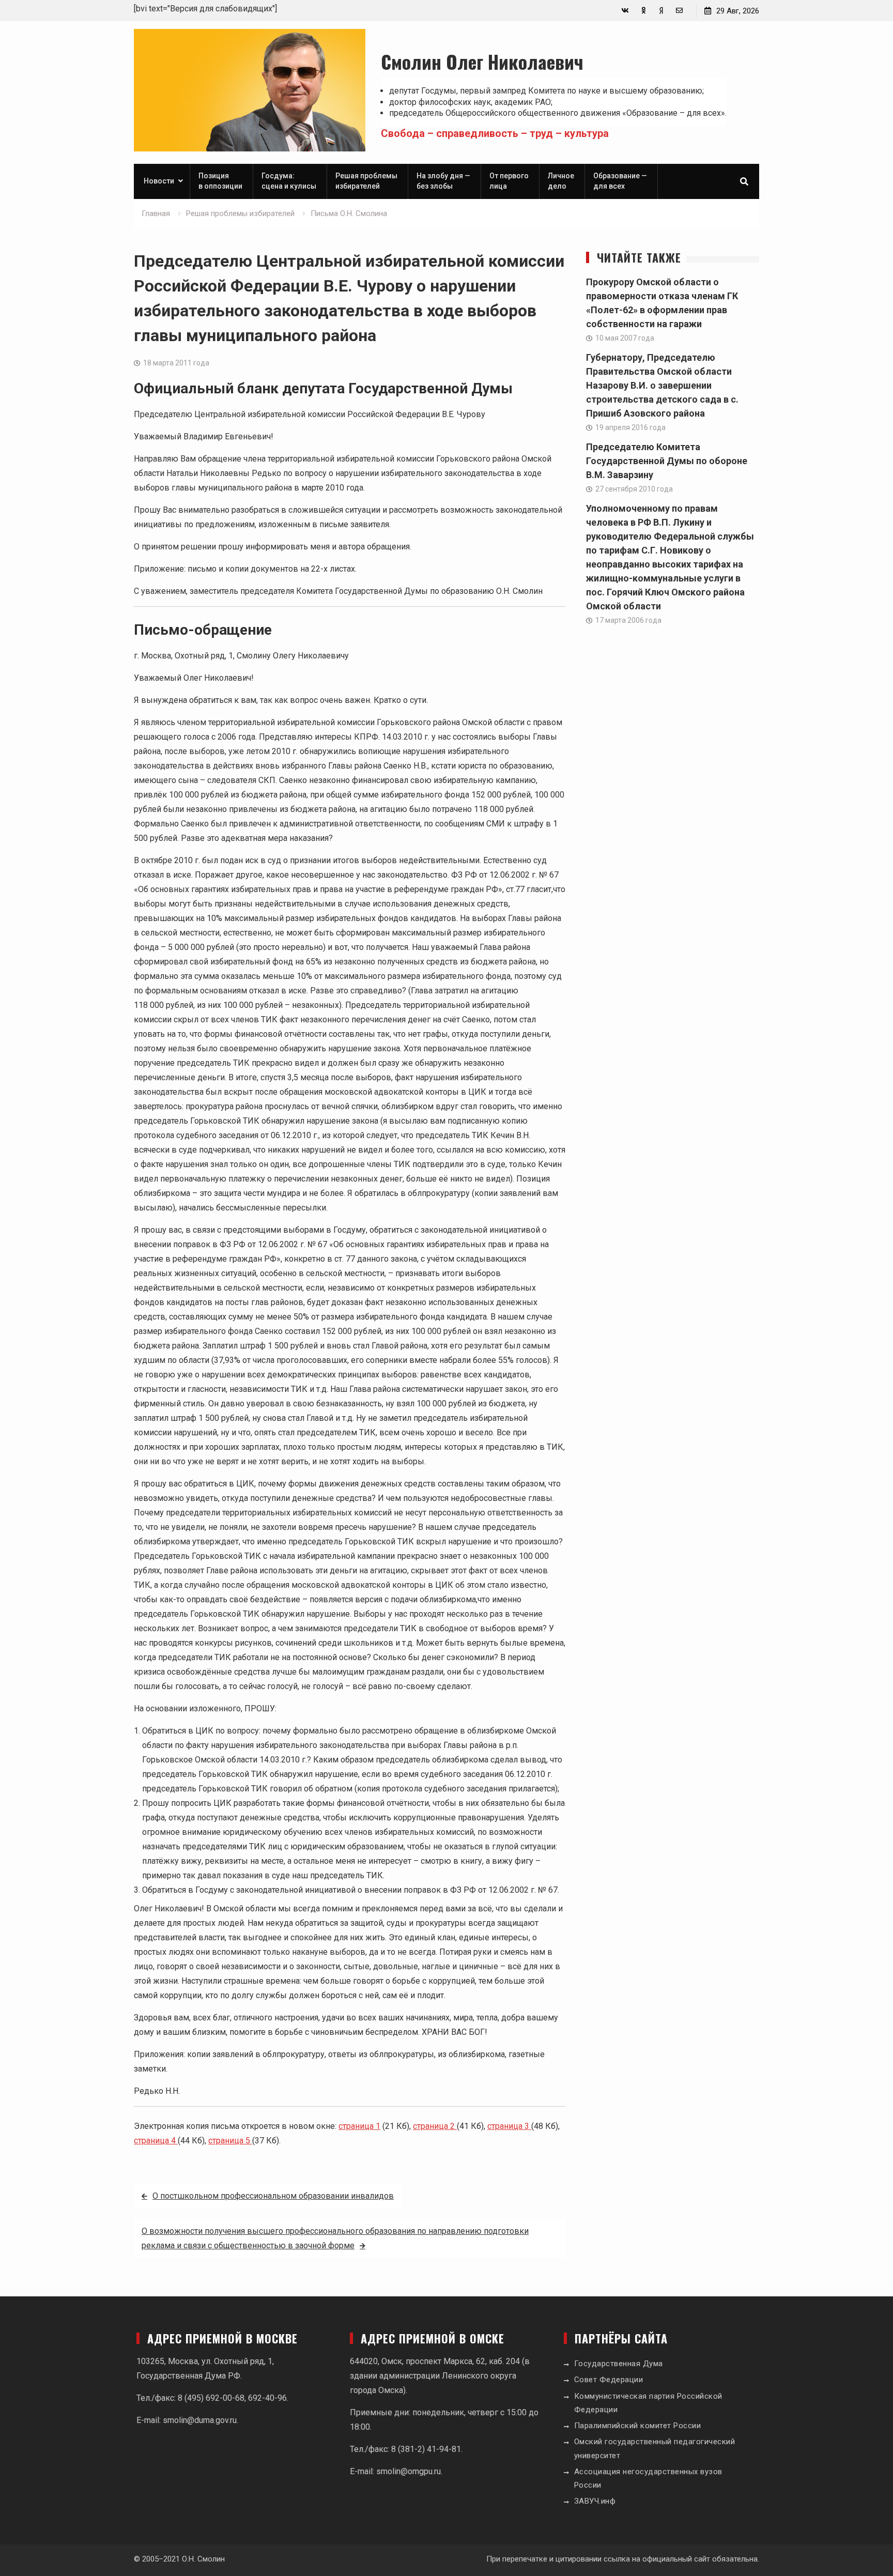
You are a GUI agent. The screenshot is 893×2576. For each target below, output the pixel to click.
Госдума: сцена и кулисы (289, 181)
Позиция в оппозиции (220, 181)
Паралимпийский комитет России (638, 2426)
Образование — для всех (620, 181)
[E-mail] (679, 11)
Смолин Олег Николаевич (482, 61)
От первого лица (509, 181)
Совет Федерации (609, 2380)
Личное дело (561, 181)
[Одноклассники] (643, 11)
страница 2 (435, 2126)
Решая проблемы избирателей (366, 181)
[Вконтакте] (625, 11)
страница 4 (156, 2141)
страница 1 (359, 2126)
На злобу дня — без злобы (443, 181)
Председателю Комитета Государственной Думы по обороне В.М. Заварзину (667, 461)
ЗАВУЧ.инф (595, 2501)
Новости (159, 181)
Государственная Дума (619, 2364)
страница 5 (230, 2141)
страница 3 (509, 2126)
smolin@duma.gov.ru (200, 2420)
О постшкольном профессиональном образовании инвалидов (273, 2196)
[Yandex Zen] (661, 11)
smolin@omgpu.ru (409, 2471)
